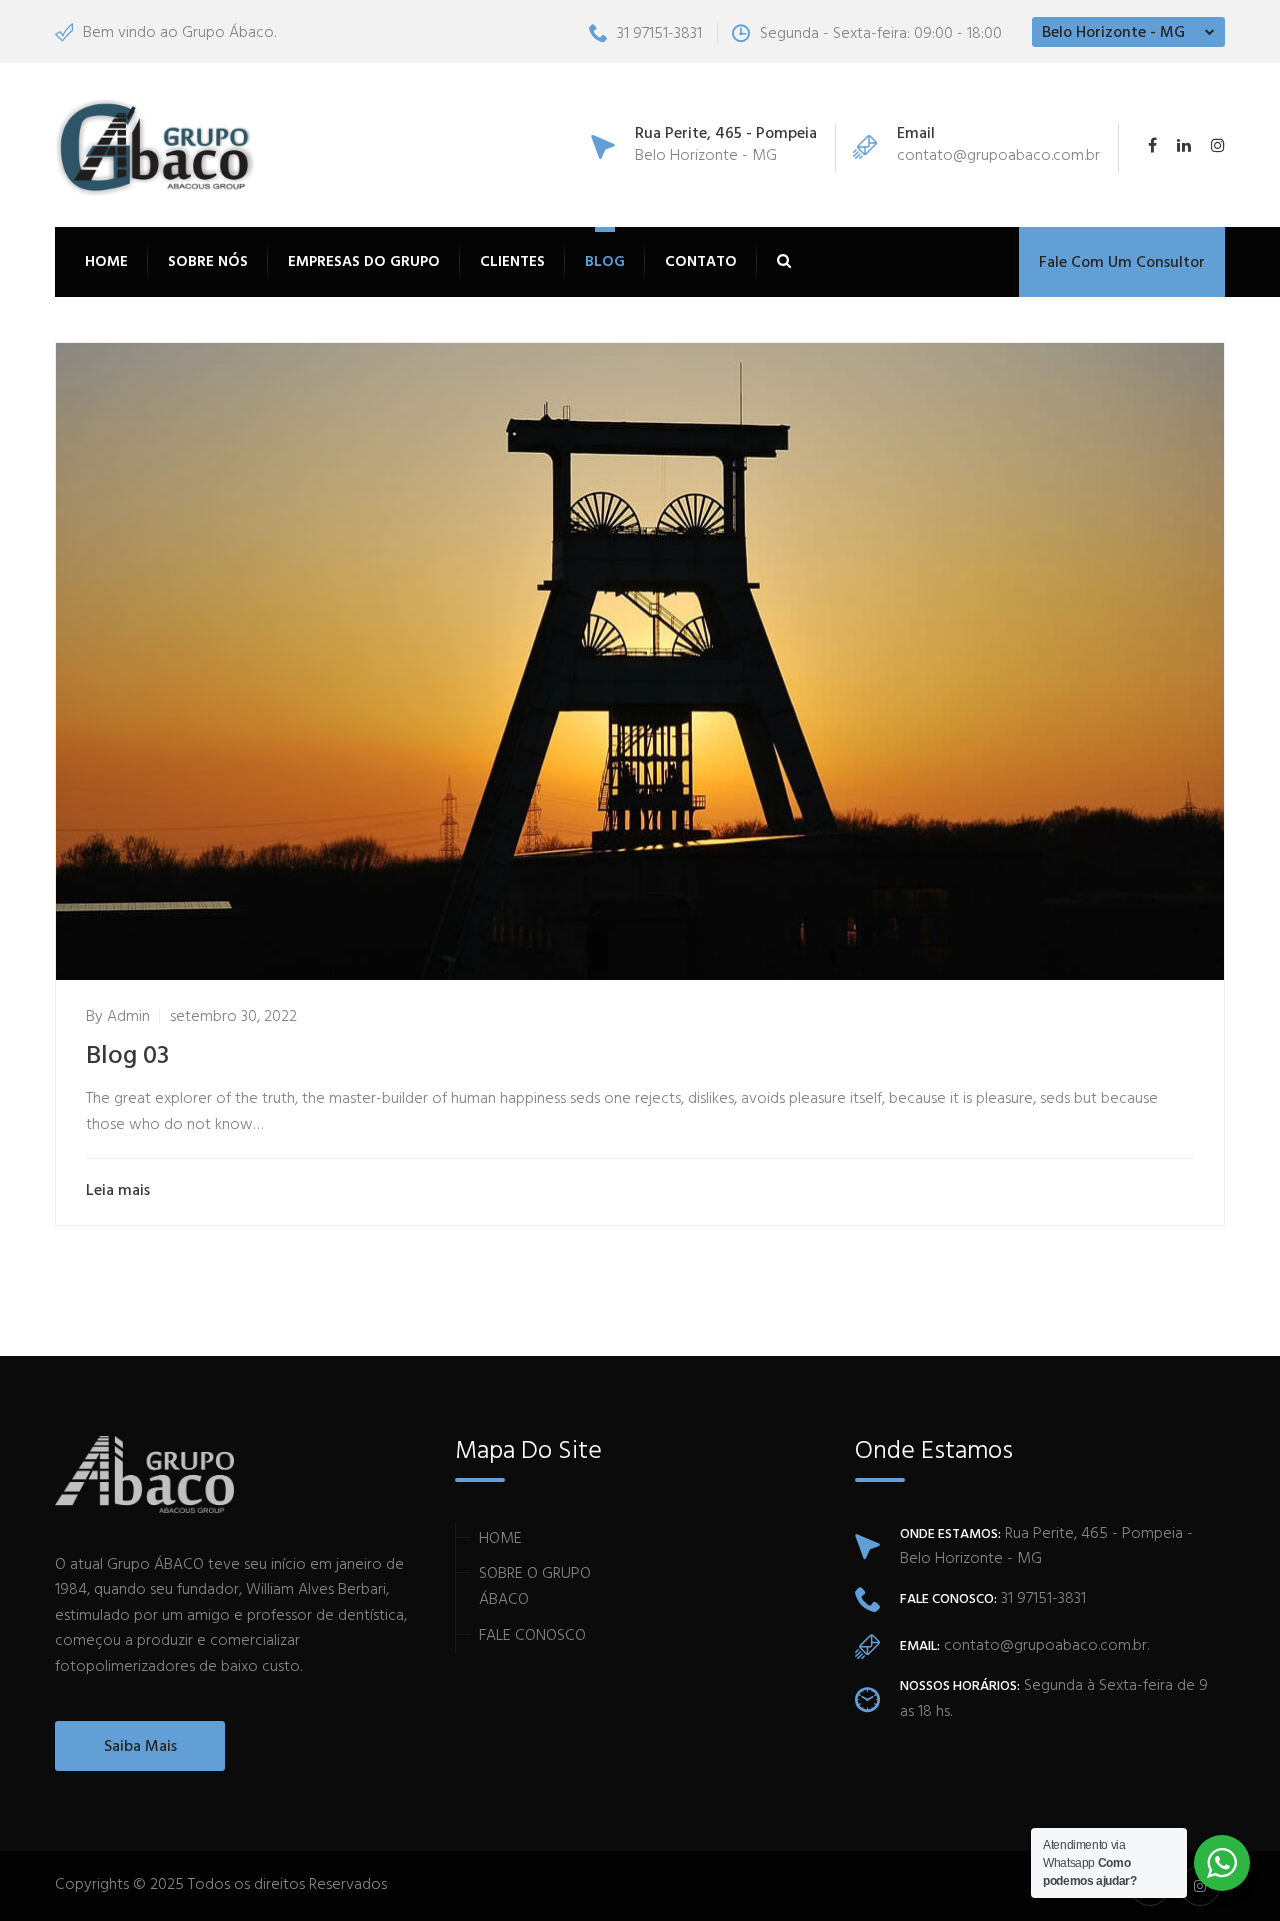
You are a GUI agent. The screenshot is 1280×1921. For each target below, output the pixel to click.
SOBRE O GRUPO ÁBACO (535, 1587)
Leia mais (118, 1191)
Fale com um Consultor (1122, 263)
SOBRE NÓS (208, 262)
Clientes (512, 262)
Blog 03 (127, 1056)
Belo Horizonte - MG (1113, 33)
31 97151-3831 (659, 34)
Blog (605, 262)
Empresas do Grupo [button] (364, 262)
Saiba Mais (140, 1747)
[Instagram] (1213, 148)
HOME (500, 1539)
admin (128, 1017)
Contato (701, 262)
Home (106, 262)
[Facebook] (1157, 148)
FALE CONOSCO (532, 1636)
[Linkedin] (1184, 148)
